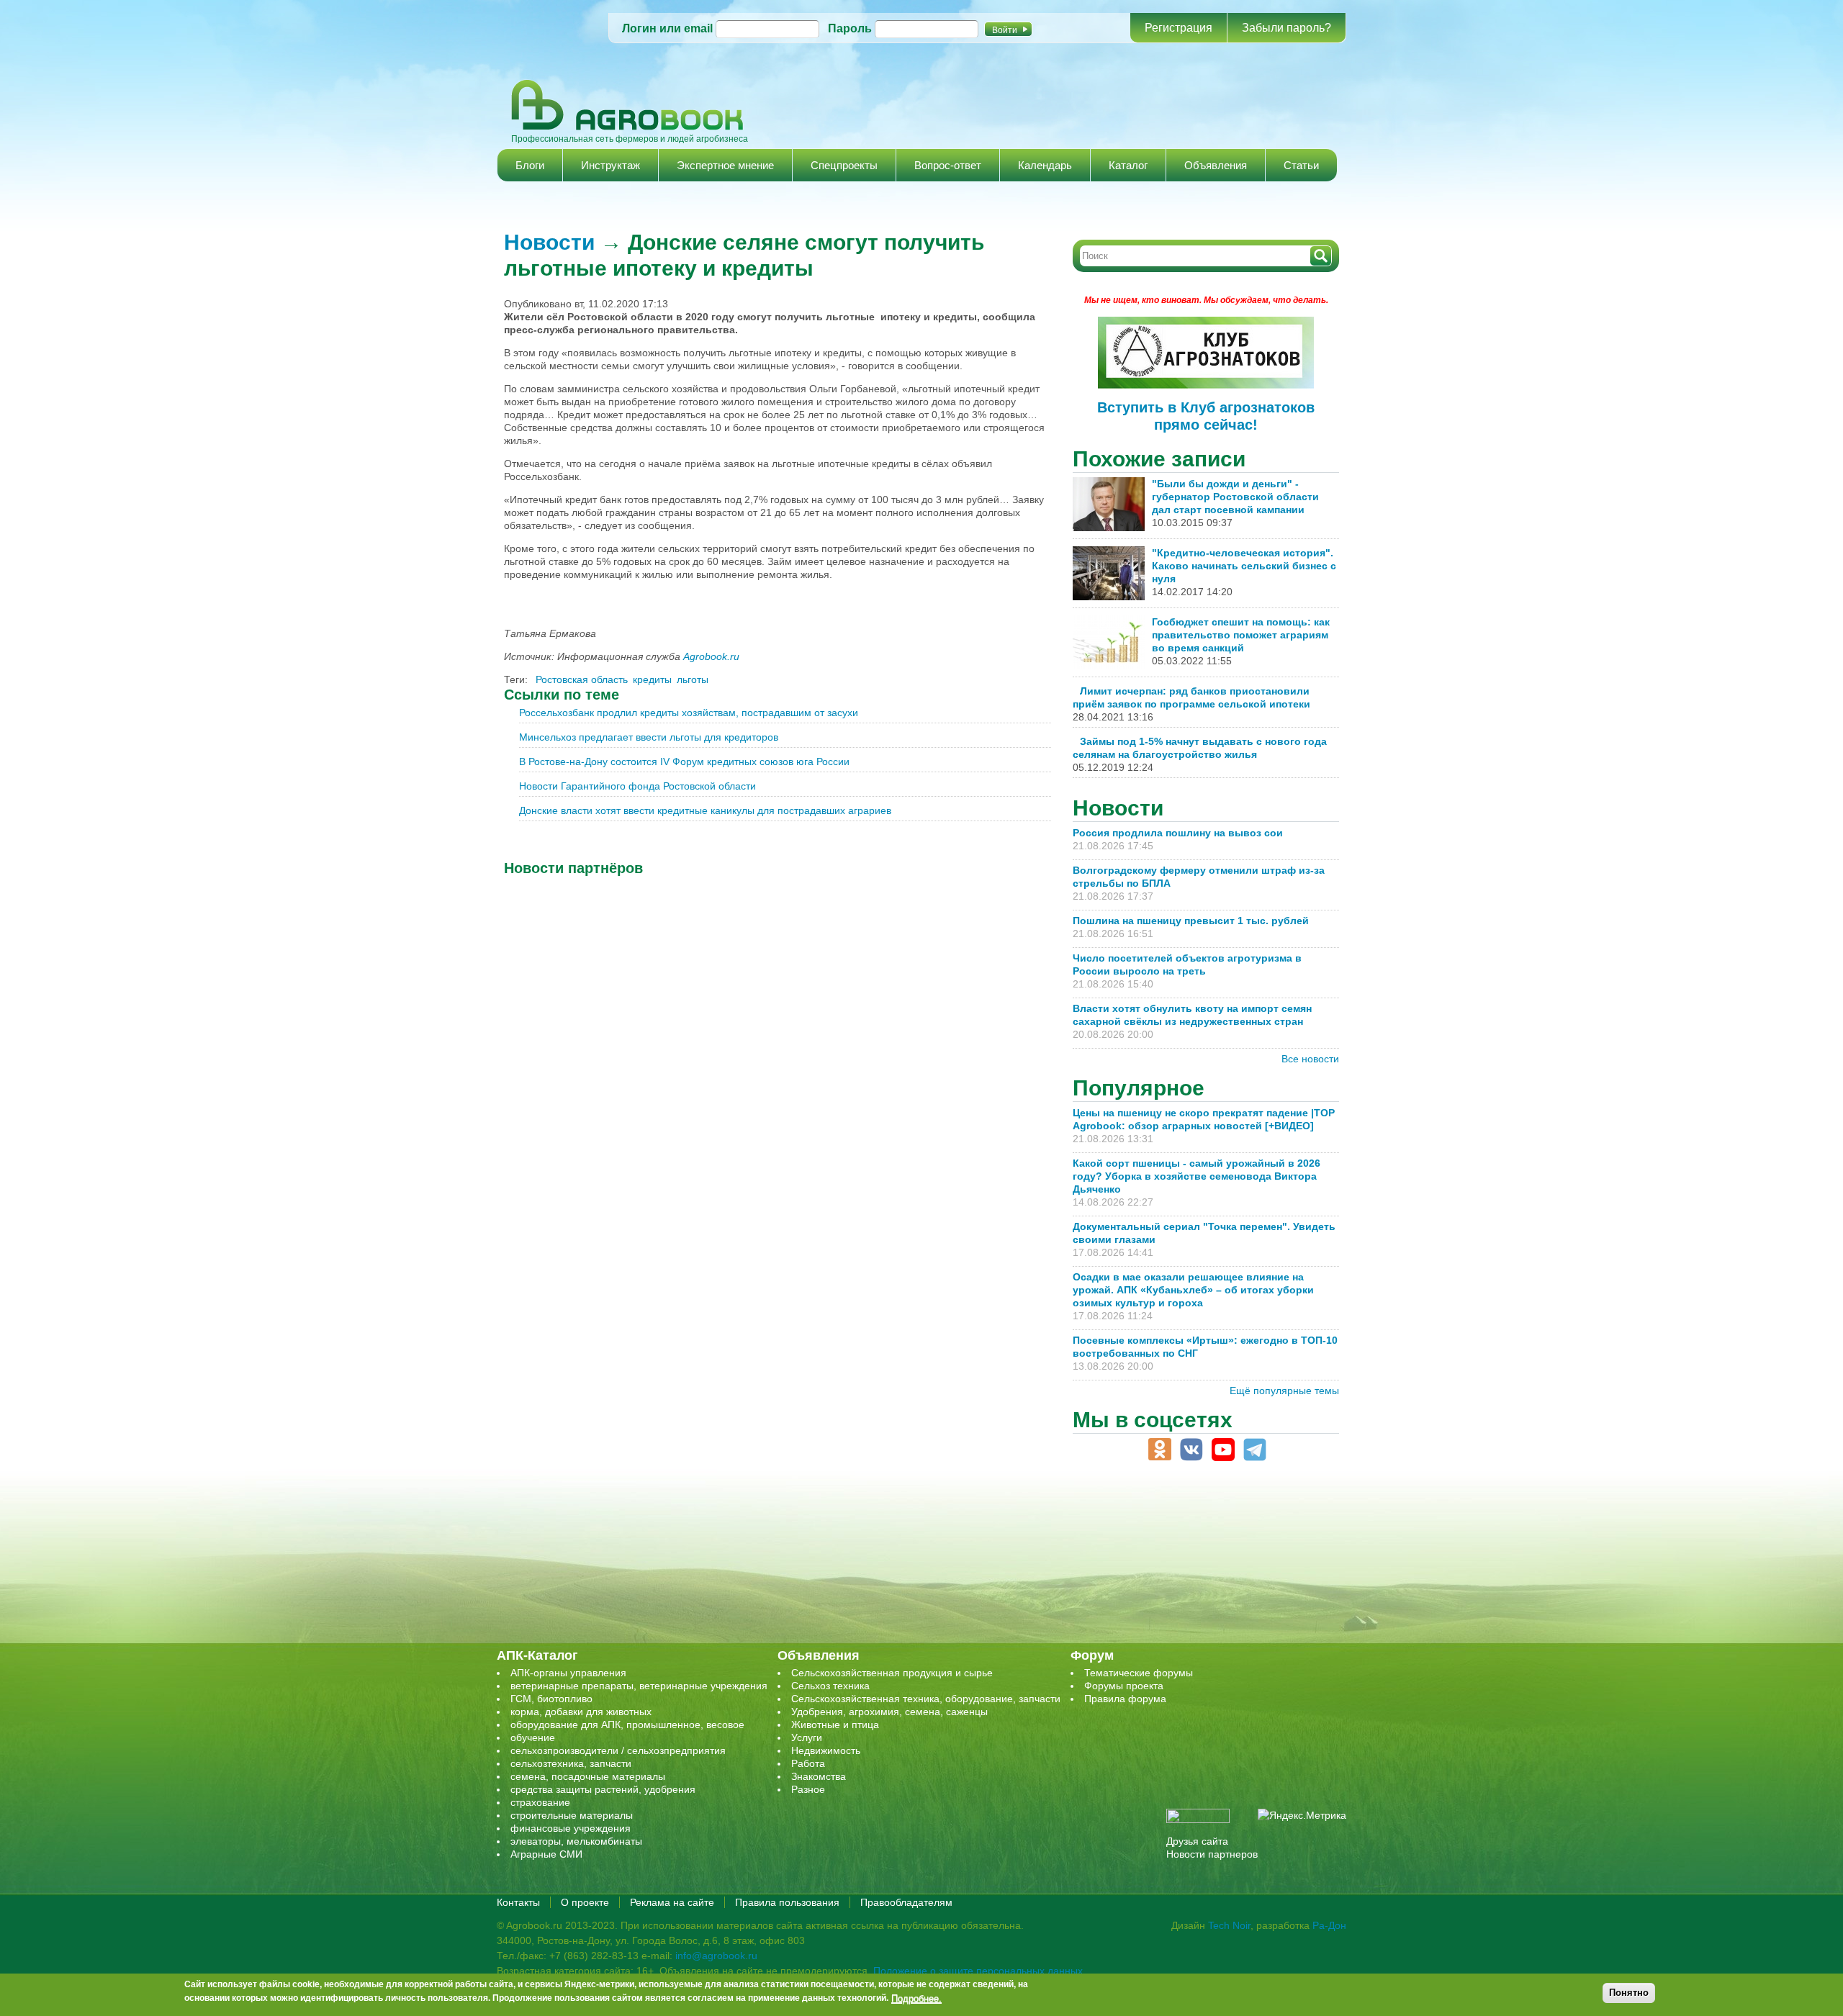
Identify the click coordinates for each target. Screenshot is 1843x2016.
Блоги (530, 165)
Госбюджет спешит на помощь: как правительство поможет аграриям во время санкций (1241, 635)
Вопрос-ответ (948, 165)
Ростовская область (582, 679)
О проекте (585, 1902)
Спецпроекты (844, 165)
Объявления (1216, 165)
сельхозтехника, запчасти (571, 1763)
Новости (549, 242)
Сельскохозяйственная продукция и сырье (892, 1673)
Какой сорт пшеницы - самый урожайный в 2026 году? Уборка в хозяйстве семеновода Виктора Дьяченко (1197, 1176)
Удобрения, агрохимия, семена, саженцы (889, 1712)
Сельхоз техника (830, 1686)
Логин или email (667, 28)
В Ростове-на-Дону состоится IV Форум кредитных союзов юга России (684, 761)
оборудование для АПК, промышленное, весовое (627, 1725)
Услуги (807, 1737)
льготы (693, 679)
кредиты (652, 679)
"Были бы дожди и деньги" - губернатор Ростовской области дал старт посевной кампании (1235, 497)
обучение (533, 1737)
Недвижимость (826, 1750)
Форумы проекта (1124, 1686)
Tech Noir (1229, 1925)
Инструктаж (610, 165)
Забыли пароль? (1287, 28)
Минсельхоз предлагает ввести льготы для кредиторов (649, 737)
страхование (540, 1802)
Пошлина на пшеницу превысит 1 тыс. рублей (1197, 921)
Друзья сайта (1197, 1841)
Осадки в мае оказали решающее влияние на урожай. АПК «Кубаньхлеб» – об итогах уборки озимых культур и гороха (1193, 1290)
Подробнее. (916, 1998)
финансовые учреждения (571, 1828)
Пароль (850, 28)
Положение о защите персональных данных (978, 1971)
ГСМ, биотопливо (551, 1699)
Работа (808, 1763)
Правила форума (1125, 1699)
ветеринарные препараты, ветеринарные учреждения (639, 1686)
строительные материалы (572, 1815)
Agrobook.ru (711, 656)
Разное (808, 1789)
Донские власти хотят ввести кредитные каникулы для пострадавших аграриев (705, 810)
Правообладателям (906, 1902)
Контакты (518, 1902)
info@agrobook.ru (716, 1956)
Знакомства (819, 1776)
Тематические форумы (1139, 1673)
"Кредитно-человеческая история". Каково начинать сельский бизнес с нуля (1244, 566)
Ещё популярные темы (1284, 1391)
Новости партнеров (1212, 1854)
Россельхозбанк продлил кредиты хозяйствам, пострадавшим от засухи (689, 713)
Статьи (1301, 165)
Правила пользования (787, 1902)
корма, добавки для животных (581, 1712)
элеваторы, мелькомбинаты (576, 1841)
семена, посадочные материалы (588, 1776)
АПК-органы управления (568, 1673)
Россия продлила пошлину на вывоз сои (1178, 833)
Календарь (1045, 165)
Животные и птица (835, 1725)
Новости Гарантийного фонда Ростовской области (637, 786)
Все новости (1310, 1059)
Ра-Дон (1329, 1925)
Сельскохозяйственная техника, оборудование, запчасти (926, 1699)
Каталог (1128, 165)
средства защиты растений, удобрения (603, 1789)
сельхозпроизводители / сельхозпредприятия (618, 1750)
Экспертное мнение (725, 165)
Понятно (1629, 1993)
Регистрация (1179, 28)
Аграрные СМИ (546, 1854)
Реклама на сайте (672, 1902)
